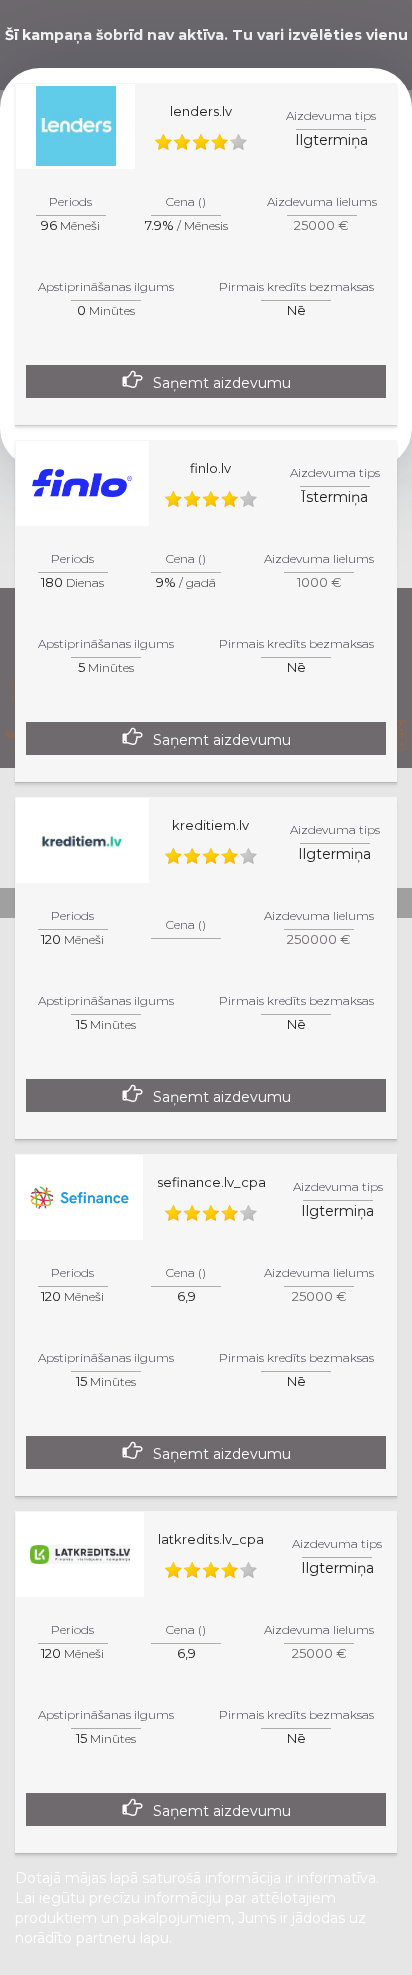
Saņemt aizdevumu (222, 383)
